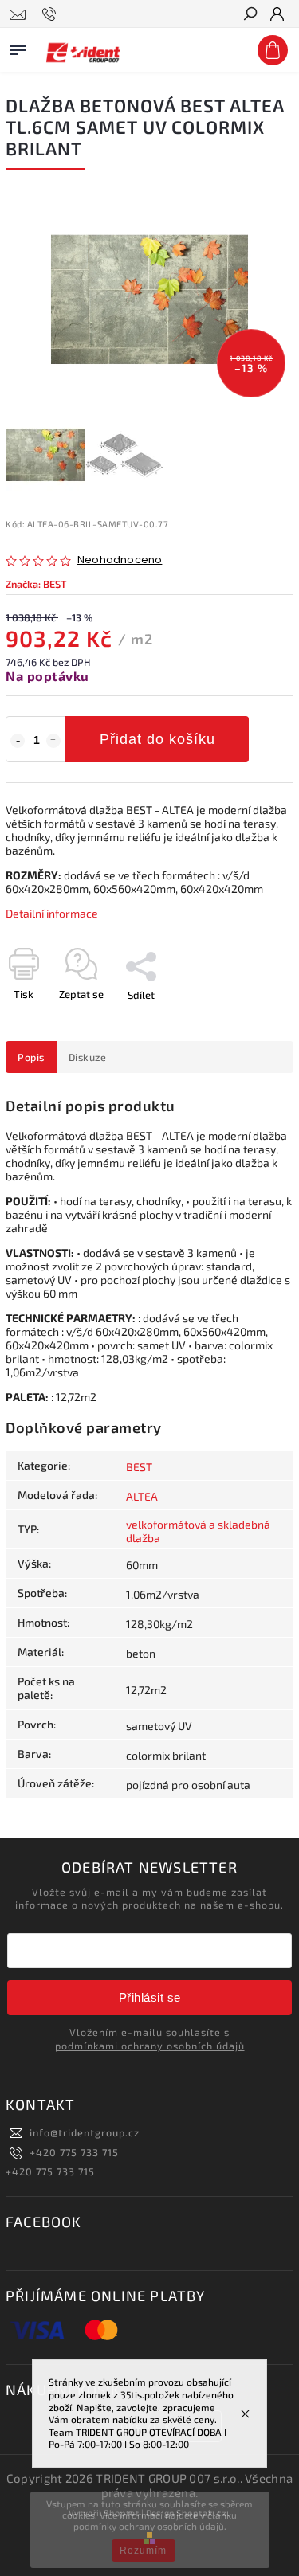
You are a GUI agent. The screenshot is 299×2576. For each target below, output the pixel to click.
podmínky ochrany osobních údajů (149, 2526)
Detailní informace (52, 913)
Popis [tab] (31, 1057)
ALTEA (142, 1496)
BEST (139, 1467)
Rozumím (143, 2551)
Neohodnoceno (120, 560)
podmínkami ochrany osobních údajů (150, 2046)
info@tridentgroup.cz (85, 2132)
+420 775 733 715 (74, 2152)
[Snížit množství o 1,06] (18, 741)
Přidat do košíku (157, 739)
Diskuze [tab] (88, 1057)
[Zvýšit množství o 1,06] (53, 741)
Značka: (36, 584)
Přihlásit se (150, 1997)
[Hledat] (250, 15)
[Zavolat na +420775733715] (51, 14)
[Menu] (18, 47)
